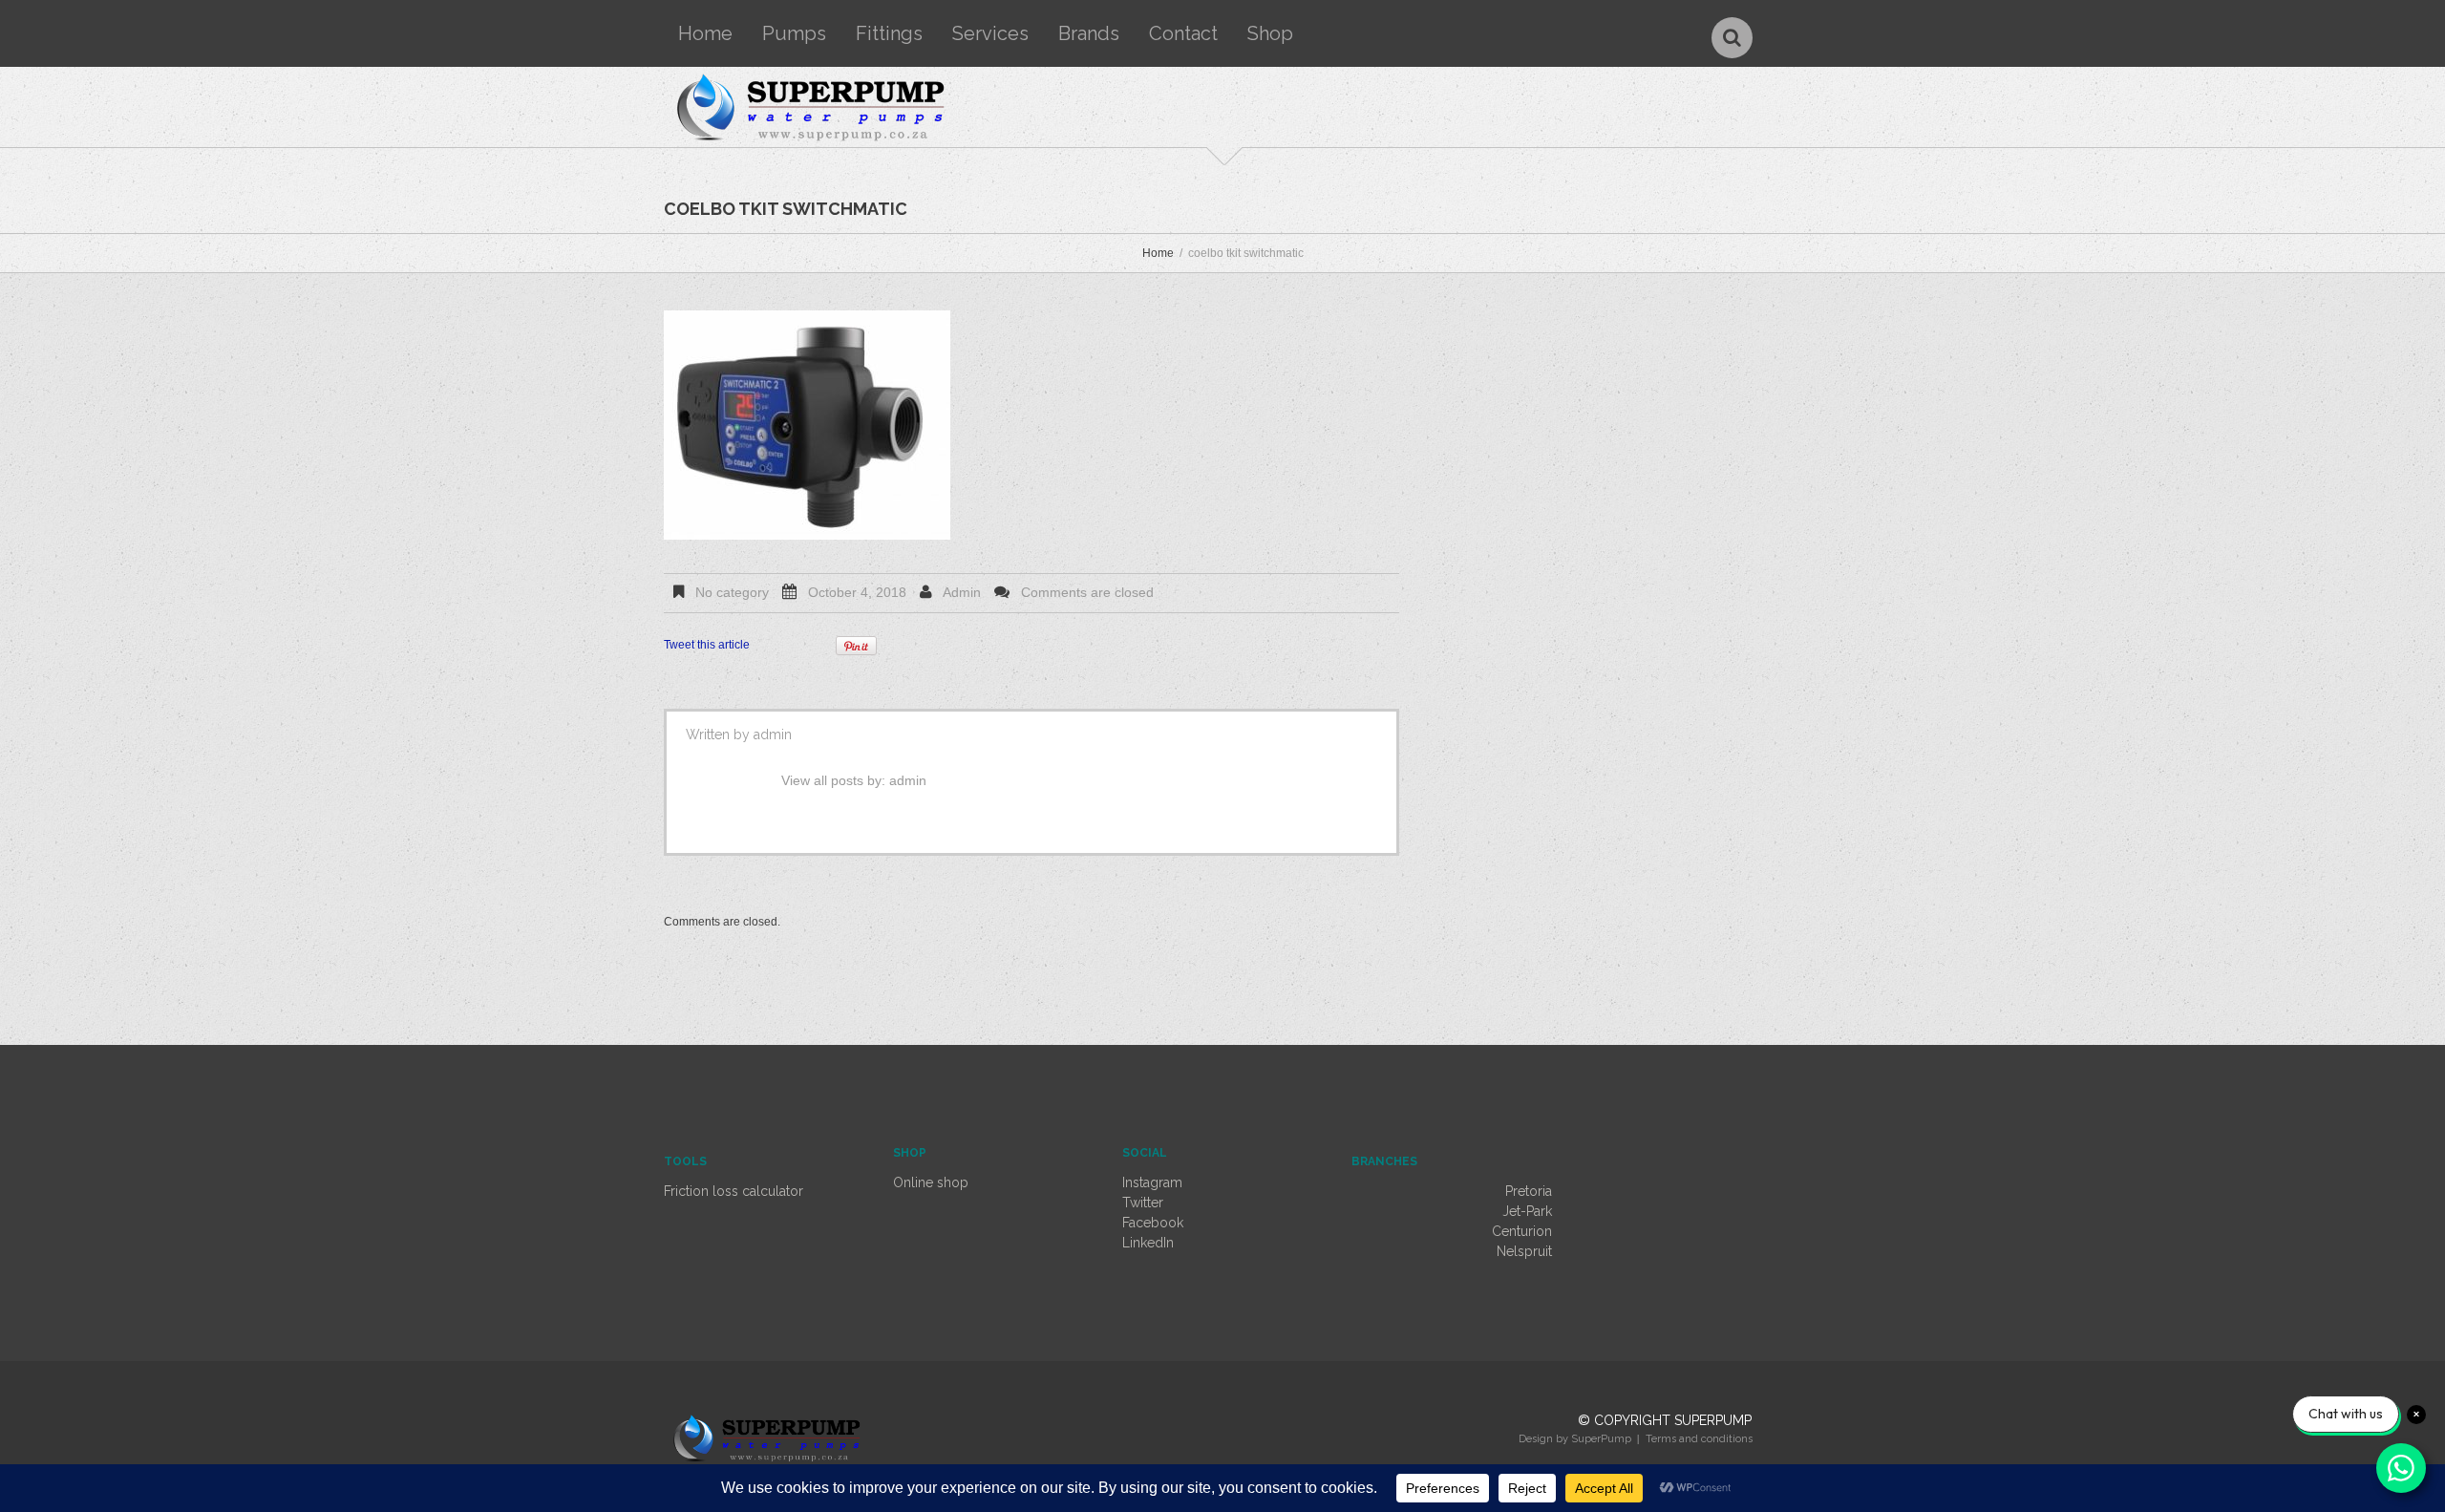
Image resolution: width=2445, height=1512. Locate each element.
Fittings (889, 33)
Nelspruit (1524, 1251)
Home (705, 33)
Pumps (794, 33)
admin (962, 592)
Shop (1270, 33)
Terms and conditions (1699, 1439)
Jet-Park (1527, 1211)
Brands (1089, 33)
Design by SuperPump (1575, 1439)
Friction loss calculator (733, 1191)
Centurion (1522, 1231)
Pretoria (1529, 1191)
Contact (1183, 33)
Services (990, 33)
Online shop (931, 1182)
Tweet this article (707, 645)
